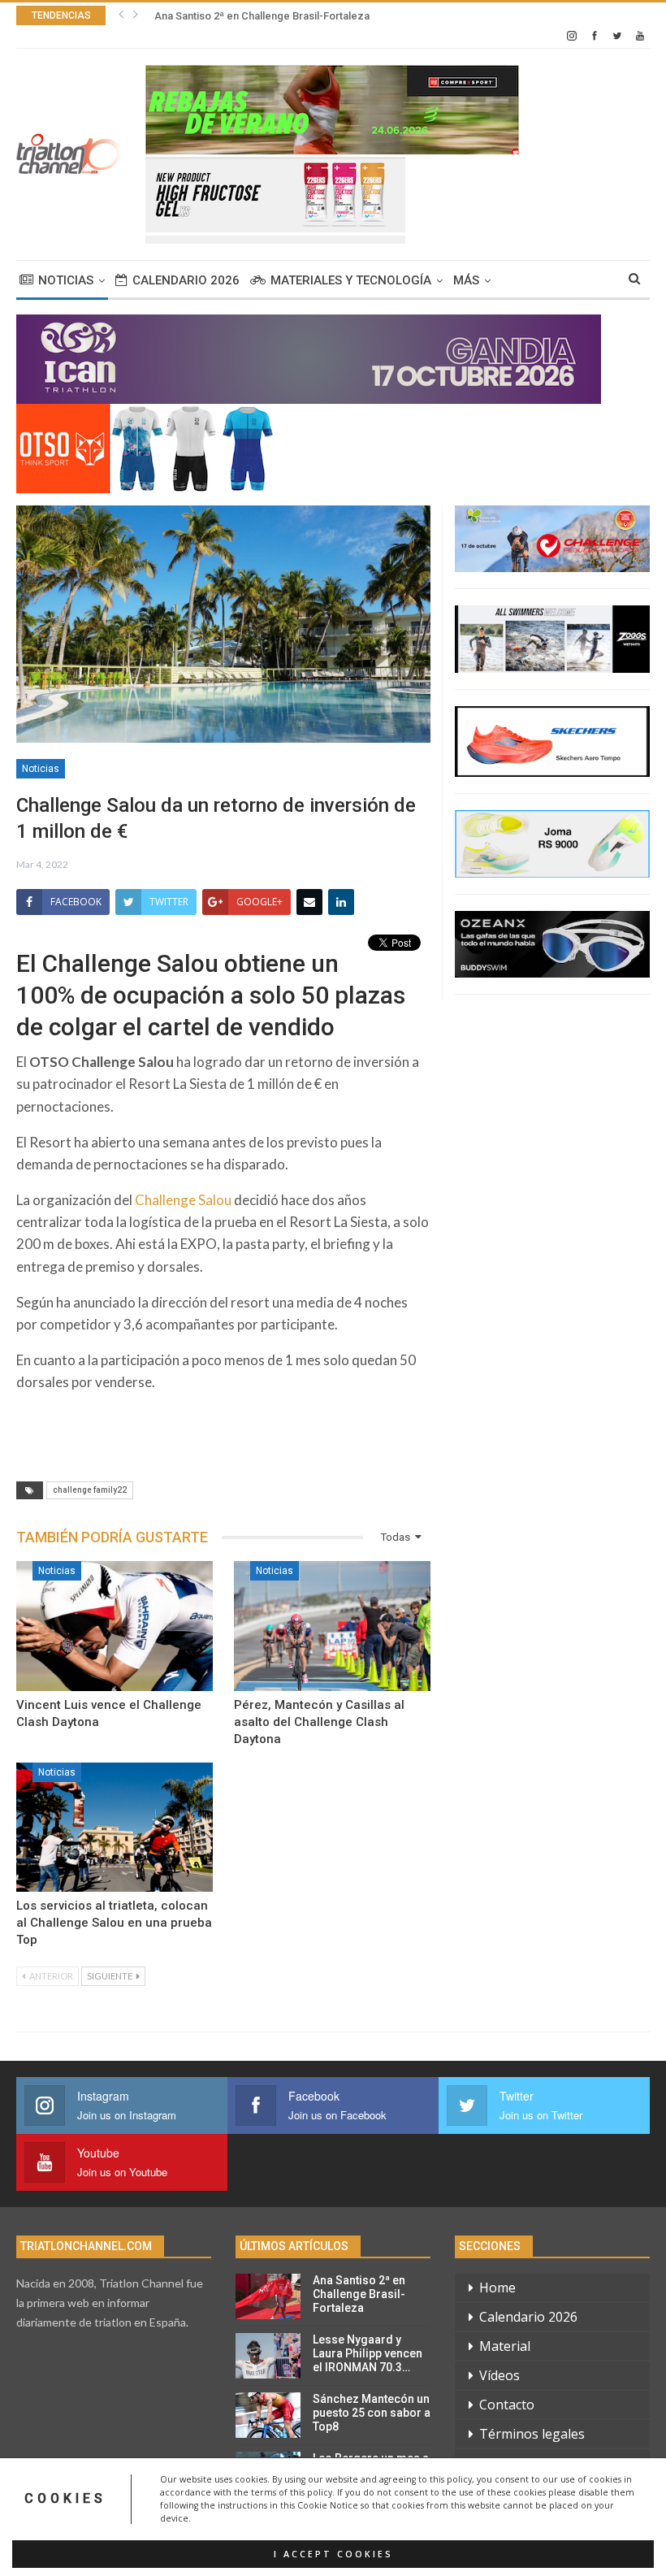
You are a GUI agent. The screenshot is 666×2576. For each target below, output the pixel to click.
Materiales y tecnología (351, 280)
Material (505, 2346)
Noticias (66, 280)
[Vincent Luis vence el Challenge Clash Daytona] (115, 1626)
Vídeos (500, 2375)
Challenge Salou (183, 1200)
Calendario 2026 (186, 280)
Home (497, 2288)
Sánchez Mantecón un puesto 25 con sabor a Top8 (372, 2413)
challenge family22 (90, 1490)
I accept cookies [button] (333, 2554)
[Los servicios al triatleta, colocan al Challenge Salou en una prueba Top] (115, 1828)
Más (466, 280)
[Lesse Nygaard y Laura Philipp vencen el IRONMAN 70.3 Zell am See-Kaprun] (268, 2356)
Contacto (507, 2405)
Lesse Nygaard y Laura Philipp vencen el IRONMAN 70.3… (368, 2353)
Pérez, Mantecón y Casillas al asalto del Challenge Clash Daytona (319, 1722)
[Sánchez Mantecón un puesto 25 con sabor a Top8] (268, 2415)
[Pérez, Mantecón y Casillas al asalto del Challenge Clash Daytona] (332, 1626)
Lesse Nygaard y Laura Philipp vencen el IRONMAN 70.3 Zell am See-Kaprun (337, 16)
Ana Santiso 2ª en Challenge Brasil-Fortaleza (359, 2294)
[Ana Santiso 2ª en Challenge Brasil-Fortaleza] (268, 2296)
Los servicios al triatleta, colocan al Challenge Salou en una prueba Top (114, 1923)
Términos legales (532, 2434)
